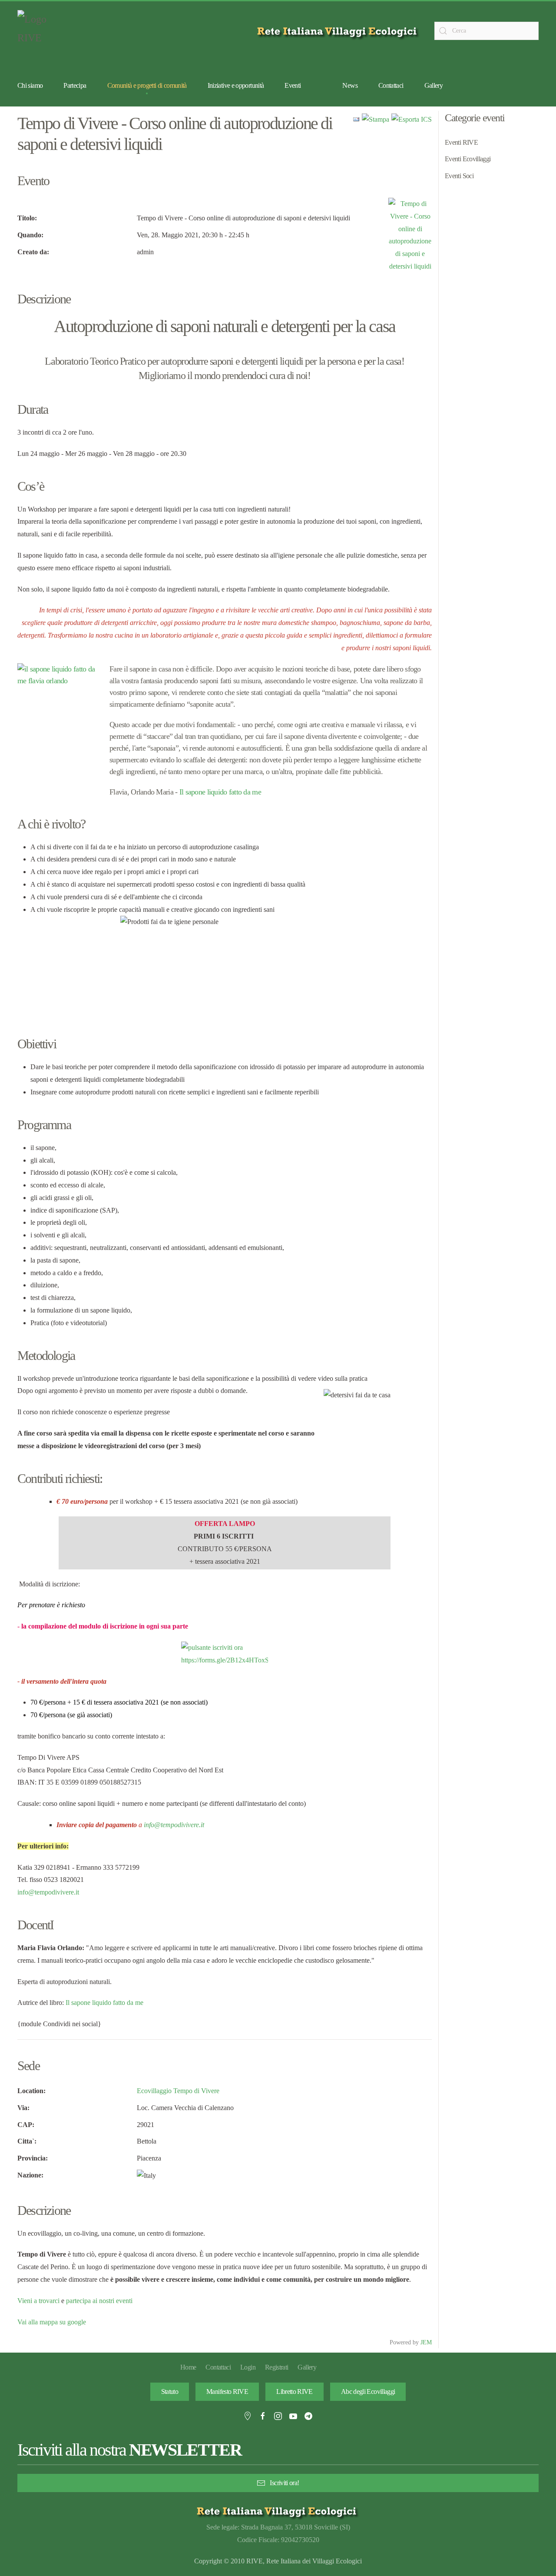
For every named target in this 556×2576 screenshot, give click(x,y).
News (350, 85)
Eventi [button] (293, 85)
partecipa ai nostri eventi (98, 2301)
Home (188, 2367)
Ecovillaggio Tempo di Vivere (178, 2091)
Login (248, 2367)
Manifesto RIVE (227, 2392)
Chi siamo (30, 85)
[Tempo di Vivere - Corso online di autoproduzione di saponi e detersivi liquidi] (410, 234)
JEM (426, 2342)
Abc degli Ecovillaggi (368, 2392)
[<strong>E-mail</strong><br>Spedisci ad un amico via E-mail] (356, 119)
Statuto (170, 2392)
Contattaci (391, 85)
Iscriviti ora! (284, 2483)
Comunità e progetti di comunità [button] (147, 85)
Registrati (277, 2367)
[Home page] (339, 31)
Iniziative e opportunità (236, 85)
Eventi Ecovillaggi (468, 159)
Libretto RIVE (295, 2392)
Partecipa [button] (75, 85)
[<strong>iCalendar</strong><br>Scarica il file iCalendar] (412, 119)
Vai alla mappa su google (52, 2322)
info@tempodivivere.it (174, 1825)
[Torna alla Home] (39, 31)
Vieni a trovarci (38, 2301)
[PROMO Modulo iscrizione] (225, 1654)
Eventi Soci (459, 176)
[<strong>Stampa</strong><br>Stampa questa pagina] (376, 119)
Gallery (434, 85)
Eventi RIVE (461, 142)
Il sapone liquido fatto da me (220, 792)
